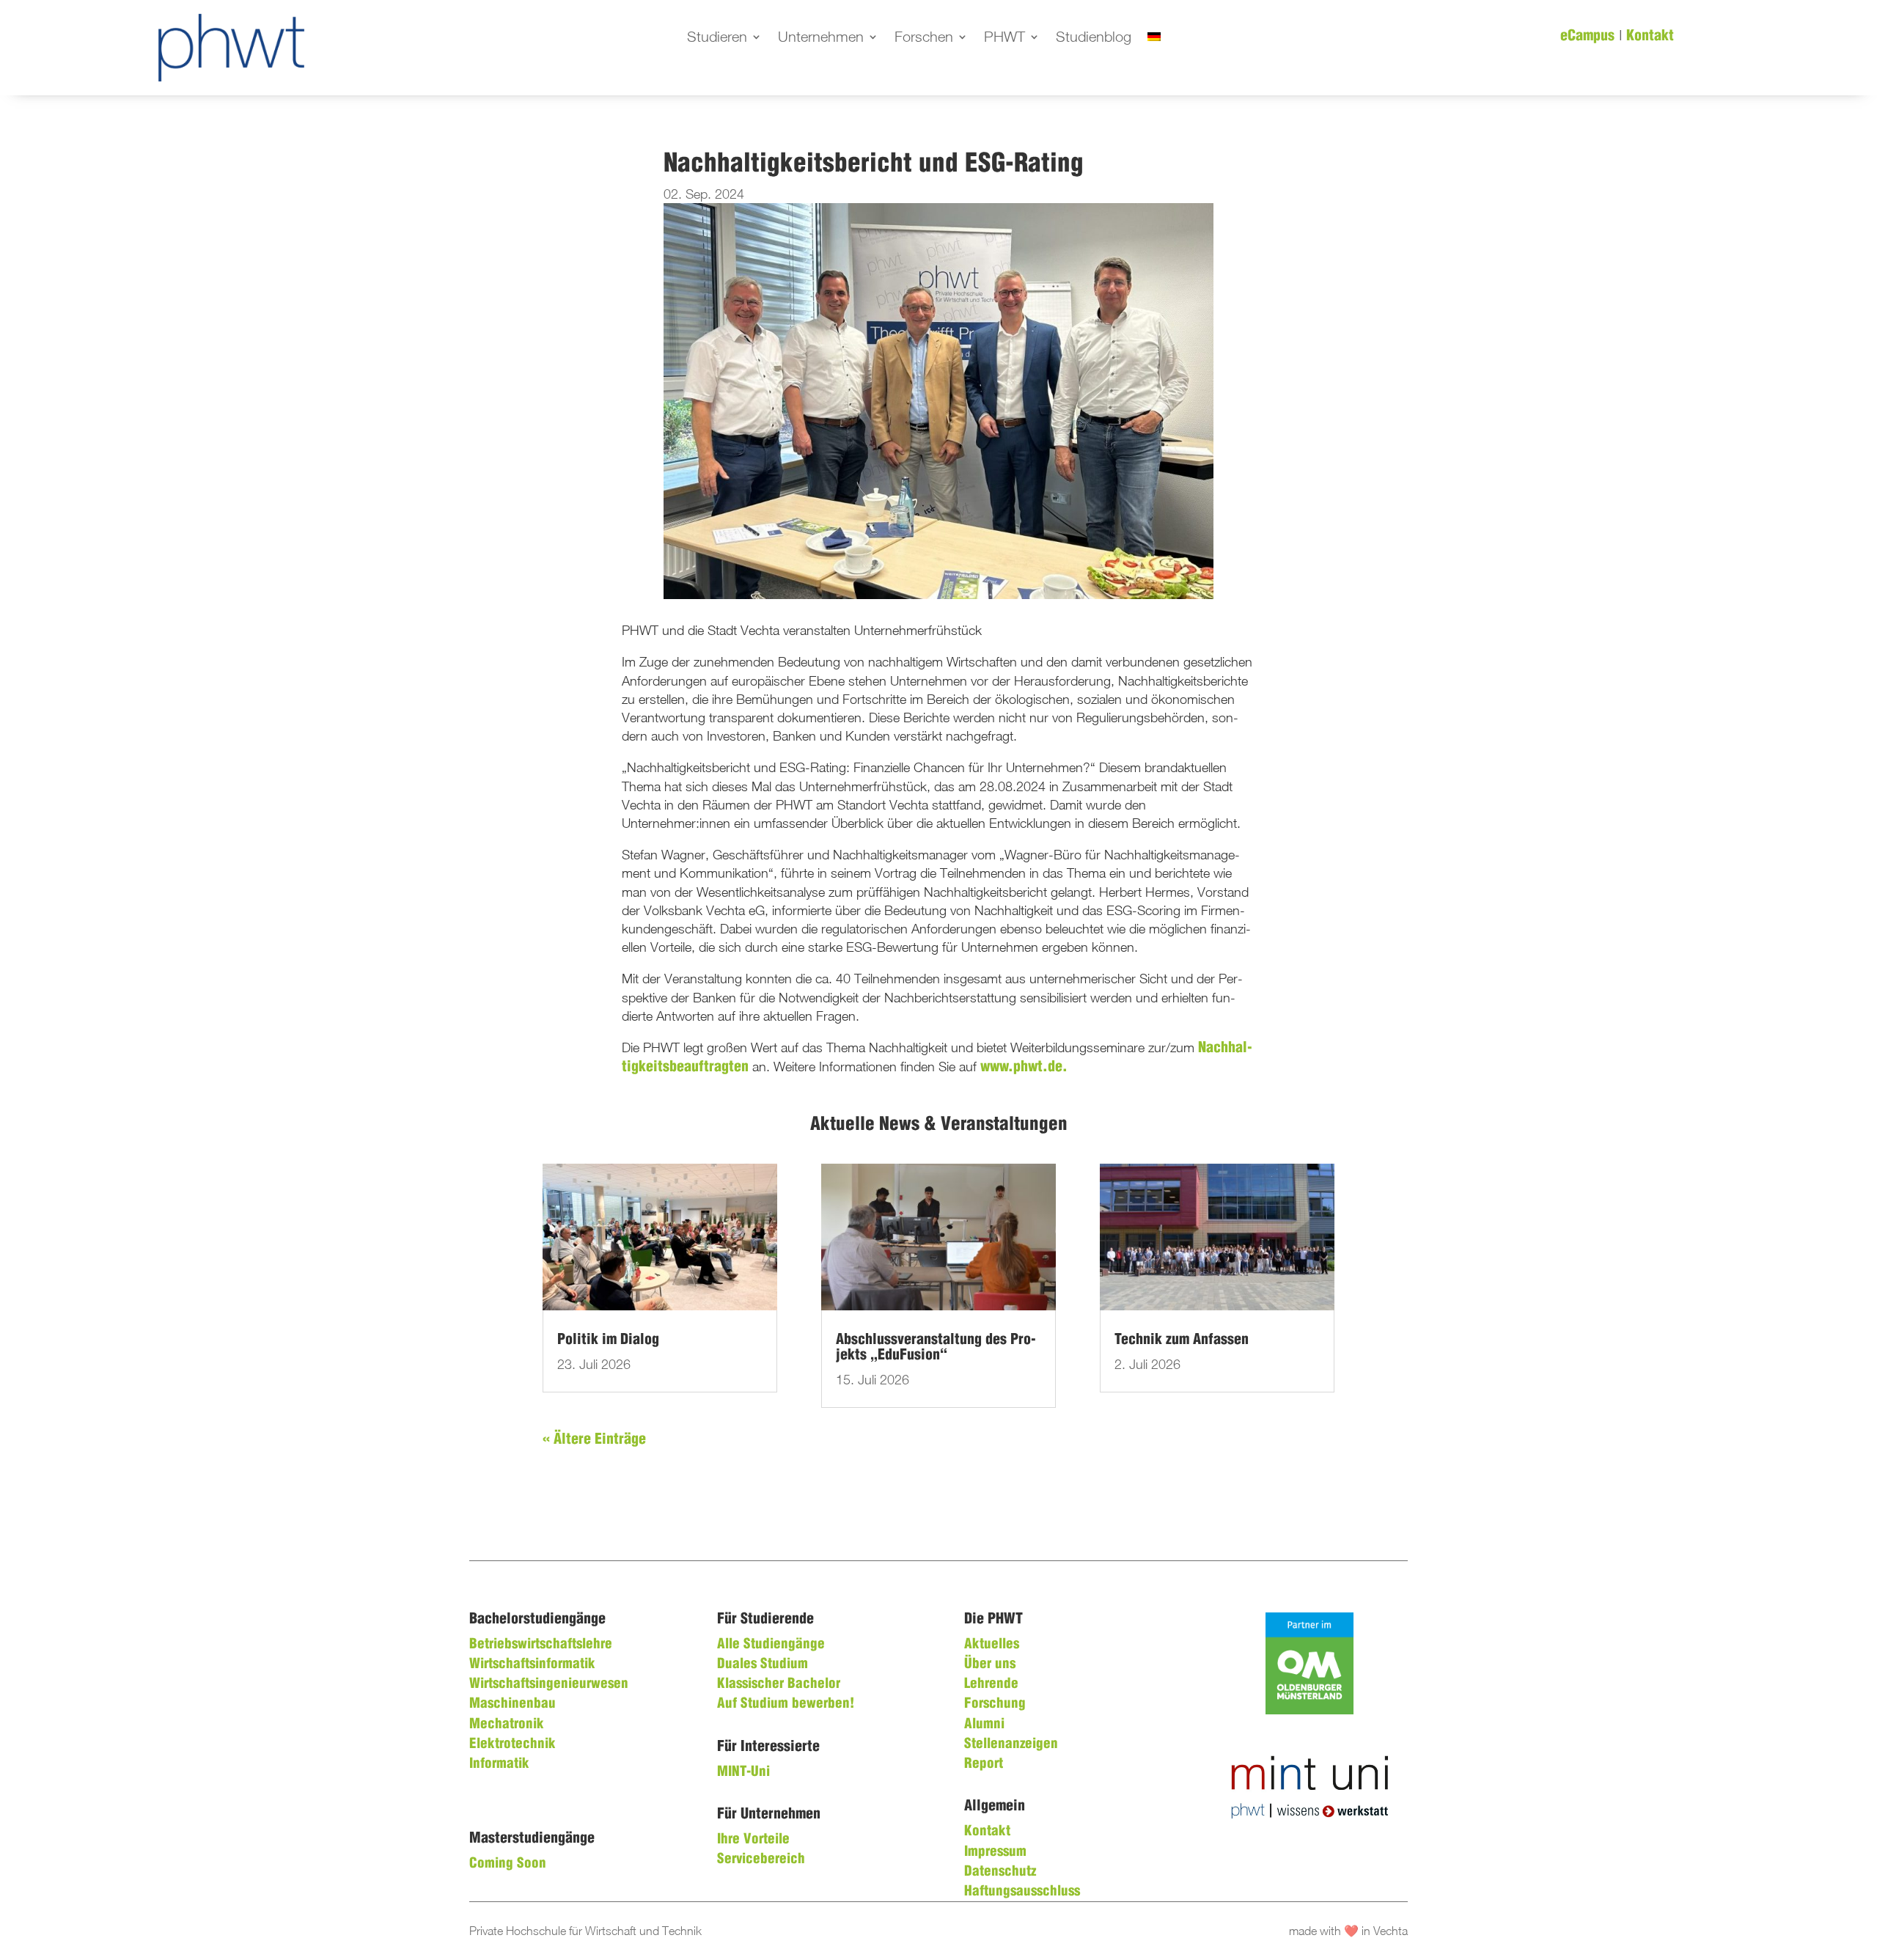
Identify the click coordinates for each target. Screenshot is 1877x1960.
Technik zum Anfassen (1182, 1340)
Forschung (995, 1704)
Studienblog (1094, 38)
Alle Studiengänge (771, 1645)
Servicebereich (761, 1860)
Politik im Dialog (608, 1340)
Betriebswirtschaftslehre (541, 1645)
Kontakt (1650, 36)
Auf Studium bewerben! (786, 1704)
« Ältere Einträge (594, 1440)
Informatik (499, 1764)
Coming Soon (508, 1864)
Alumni (984, 1725)
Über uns (990, 1664)
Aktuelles (992, 1645)
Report (984, 1764)
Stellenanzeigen (1011, 1744)
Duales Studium (763, 1664)
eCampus (1587, 36)
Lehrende (991, 1684)
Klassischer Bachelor (779, 1684)
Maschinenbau (513, 1704)
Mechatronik (507, 1725)
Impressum (995, 1852)
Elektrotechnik (513, 1744)
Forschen (924, 38)
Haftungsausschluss (1022, 1892)
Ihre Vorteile (753, 1840)
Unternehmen (821, 38)
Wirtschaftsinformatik (532, 1664)
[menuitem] (1154, 40)
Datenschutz (1000, 1872)
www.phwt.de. (1024, 1067)
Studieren (717, 38)
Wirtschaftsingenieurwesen (549, 1684)
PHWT (1004, 38)
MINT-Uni (743, 1772)
